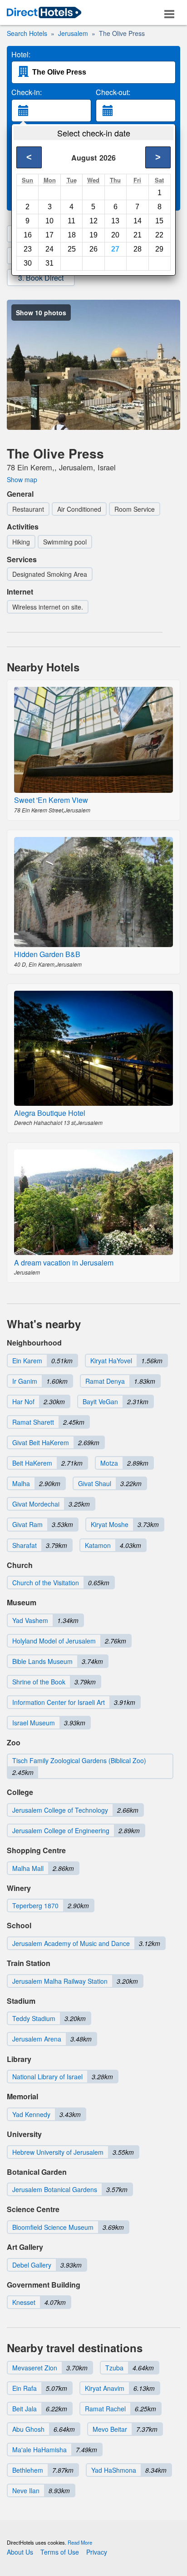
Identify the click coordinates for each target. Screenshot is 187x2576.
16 (28, 235)
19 (93, 235)
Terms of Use (60, 2552)
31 (49, 263)
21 (138, 235)
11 (71, 221)
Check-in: (27, 92)
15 (159, 221)
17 (49, 235)
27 (115, 249)
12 (93, 221)
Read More (80, 2542)
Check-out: (113, 92)
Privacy (97, 2552)
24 (49, 249)
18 (72, 235)
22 (159, 235)
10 (49, 221)
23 (28, 249)
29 (159, 249)
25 (72, 249)
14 (138, 221)
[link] (44, 13)
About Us (20, 2552)
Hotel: (21, 55)
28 (138, 249)
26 (93, 249)
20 (115, 235)
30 (28, 263)
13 (115, 221)
